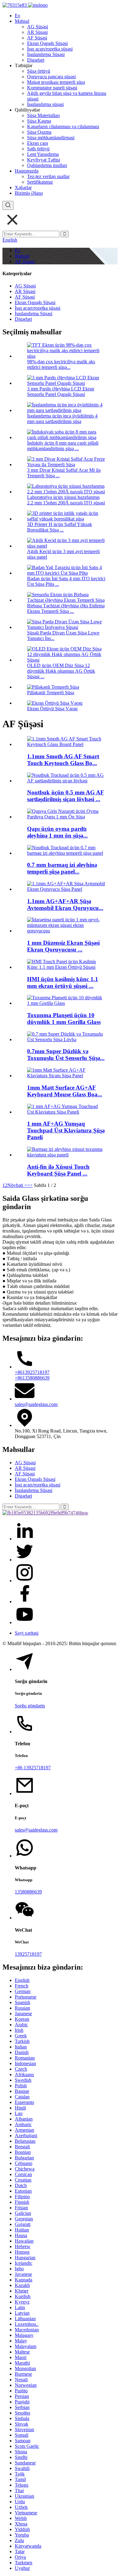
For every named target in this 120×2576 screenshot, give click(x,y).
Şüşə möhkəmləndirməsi (51, 138)
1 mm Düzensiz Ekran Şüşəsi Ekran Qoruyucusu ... (63, 946)
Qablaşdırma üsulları (47, 165)
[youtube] (25, 1622)
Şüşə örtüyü (39, 71)
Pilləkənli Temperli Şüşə (51, 693)
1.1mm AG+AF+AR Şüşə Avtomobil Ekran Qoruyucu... (65, 905)
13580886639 (28, 1892)
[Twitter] (25, 1560)
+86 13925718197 (33, 1768)
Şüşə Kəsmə (39, 121)
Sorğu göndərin (30, 1706)
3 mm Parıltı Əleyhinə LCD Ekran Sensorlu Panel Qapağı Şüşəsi (61, 391)
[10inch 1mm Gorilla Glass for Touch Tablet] (66, 1003)
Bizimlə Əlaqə (29, 193)
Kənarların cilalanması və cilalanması (63, 126)
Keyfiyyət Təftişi (44, 160)
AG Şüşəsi (38, 27)
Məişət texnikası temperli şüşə (56, 82)
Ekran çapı (38, 143)
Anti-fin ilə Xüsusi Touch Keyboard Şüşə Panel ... (58, 1170)
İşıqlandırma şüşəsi (45, 104)
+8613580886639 (32, 1378)
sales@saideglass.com (36, 1404)
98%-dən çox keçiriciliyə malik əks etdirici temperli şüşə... (61, 364)
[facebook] (25, 1602)
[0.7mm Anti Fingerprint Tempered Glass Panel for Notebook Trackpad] (66, 853)
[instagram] (25, 1581)
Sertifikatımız (40, 182)
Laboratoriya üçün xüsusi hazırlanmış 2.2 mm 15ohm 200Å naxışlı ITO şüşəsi (66, 500)
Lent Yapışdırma (43, 154)
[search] (8, 205)
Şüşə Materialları (43, 115)
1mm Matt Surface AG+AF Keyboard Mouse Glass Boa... (65, 1091)
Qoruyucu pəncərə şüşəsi (51, 77)
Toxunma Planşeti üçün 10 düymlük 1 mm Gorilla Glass (64, 1019)
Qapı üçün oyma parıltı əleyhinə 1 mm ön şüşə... (57, 832)
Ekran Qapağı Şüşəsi (47, 43)
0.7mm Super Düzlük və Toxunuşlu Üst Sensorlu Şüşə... (66, 1055)
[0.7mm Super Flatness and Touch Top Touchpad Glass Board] (66, 1039)
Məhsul (22, 21)
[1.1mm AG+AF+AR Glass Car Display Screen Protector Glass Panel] (66, 889)
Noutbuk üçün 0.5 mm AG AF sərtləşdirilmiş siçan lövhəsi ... (66, 796)
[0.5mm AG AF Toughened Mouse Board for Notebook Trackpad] (66, 781)
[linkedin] (25, 1539)
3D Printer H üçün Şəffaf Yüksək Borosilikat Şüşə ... (60, 527)
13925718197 (28, 1954)
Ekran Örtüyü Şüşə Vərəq (52, 709)
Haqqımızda (27, 171)
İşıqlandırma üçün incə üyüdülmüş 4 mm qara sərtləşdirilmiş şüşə (62, 419)
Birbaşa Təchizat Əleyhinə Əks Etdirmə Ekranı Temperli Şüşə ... (66, 608)
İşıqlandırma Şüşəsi (46, 54)
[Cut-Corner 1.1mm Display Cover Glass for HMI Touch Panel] (66, 967)
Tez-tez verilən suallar (48, 176)
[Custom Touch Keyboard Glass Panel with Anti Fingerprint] (66, 1155)
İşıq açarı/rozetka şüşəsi (50, 49)
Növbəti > (17, 1185)
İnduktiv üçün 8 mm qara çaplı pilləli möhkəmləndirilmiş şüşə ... (63, 446)
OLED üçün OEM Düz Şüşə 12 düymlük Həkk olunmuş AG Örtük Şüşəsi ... (61, 671)
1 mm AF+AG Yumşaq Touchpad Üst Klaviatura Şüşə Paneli (66, 1130)
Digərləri (36, 60)
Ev (18, 16)
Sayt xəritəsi (27, 1633)
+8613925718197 (32, 1372)
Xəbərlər (23, 187)
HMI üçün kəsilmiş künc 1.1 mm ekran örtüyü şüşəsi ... (63, 982)
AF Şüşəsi (37, 38)
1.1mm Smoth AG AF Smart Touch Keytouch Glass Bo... (63, 760)
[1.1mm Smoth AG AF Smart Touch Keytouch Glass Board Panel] (66, 744)
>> (30, 1185)
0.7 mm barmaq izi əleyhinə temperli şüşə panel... (62, 868)
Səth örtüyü (38, 149)
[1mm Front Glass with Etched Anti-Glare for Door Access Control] (66, 817)
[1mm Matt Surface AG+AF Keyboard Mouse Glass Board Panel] (66, 1076)
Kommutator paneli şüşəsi (52, 88)
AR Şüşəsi (37, 32)
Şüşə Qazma (39, 132)
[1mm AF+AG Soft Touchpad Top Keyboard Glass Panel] (66, 1112)
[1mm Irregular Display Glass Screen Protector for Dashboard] (66, 931)
